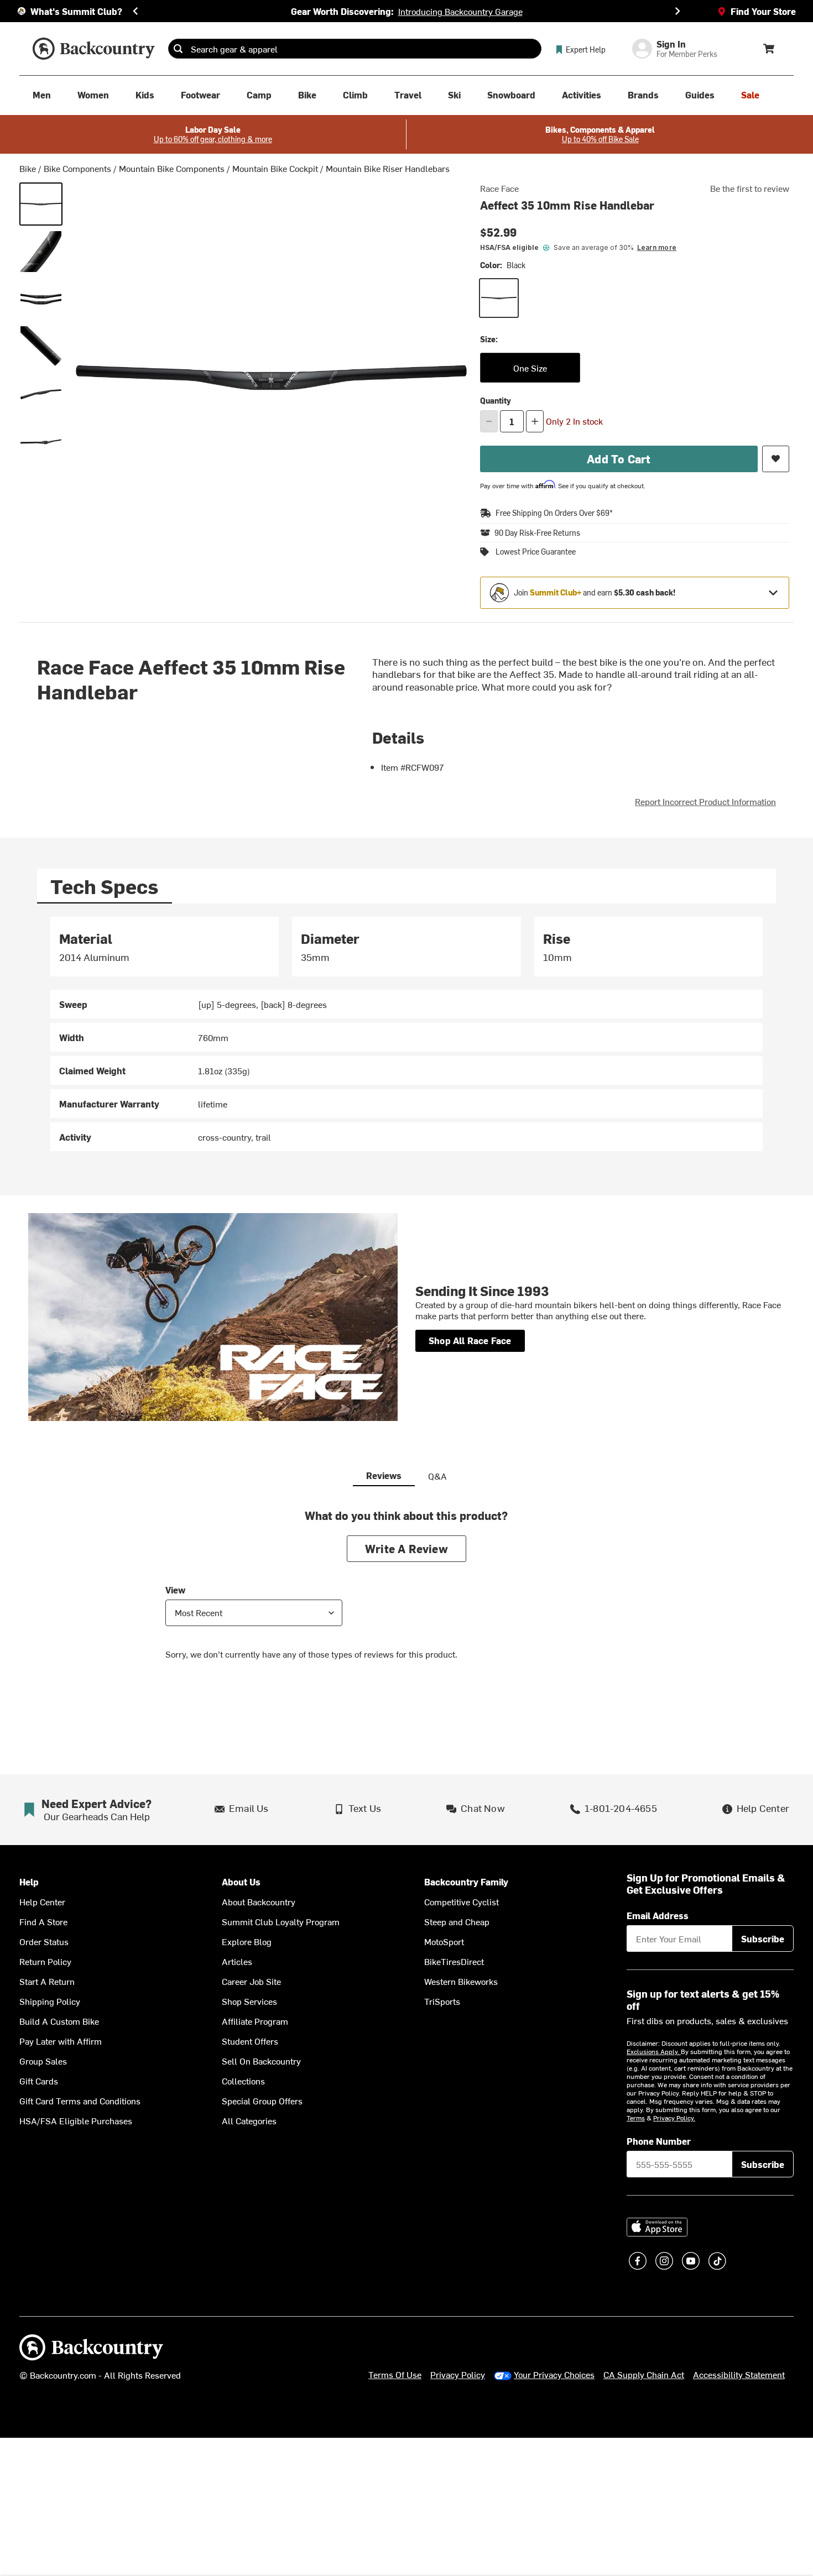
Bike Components (77, 168)
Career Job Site (251, 1981)
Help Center (42, 1901)
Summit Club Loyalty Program (281, 1921)
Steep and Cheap (457, 1921)
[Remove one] (489, 421)
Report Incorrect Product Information (705, 801)
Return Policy (45, 1961)
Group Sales (43, 2061)
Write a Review (406, 1548)
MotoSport (444, 1941)
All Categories (249, 2120)
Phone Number (659, 2141)
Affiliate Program (255, 2021)
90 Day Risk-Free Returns (537, 533)
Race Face (499, 188)
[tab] (105, 886)
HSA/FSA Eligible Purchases (76, 2120)
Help (29, 1882)
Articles (237, 1961)
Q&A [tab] (437, 1476)
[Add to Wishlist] (776, 459)
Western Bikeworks (461, 1981)
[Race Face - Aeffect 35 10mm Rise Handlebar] (41, 252)
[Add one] (535, 421)
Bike (28, 168)
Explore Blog (247, 1941)
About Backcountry (259, 1901)
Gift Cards (39, 2081)
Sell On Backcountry (261, 2061)
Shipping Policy (50, 2001)
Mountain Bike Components (172, 168)
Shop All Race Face (470, 1340)
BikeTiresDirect (454, 1961)
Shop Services (249, 2001)
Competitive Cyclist (462, 1901)
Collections (243, 2081)
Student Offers (250, 2041)
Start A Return (47, 1981)
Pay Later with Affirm (61, 2041)
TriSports (442, 2001)
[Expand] (773, 593)
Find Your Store (763, 11)
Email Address (658, 1915)
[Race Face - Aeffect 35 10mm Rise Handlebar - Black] (41, 204)
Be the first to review (750, 188)
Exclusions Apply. (654, 2051)
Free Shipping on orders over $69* (554, 513)
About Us (241, 1882)
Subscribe (763, 1938)
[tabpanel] (406, 1034)
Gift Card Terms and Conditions (80, 2100)
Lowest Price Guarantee (536, 552)
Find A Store (43, 1921)
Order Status (44, 1941)
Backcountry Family (466, 1882)
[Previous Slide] (135, 11)
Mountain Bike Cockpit (275, 168)
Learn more (657, 247)
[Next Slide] (677, 11)
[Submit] (178, 49)
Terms (636, 2118)
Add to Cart (619, 459)
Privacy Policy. (674, 2118)
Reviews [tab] (384, 1475)
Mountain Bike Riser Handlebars (388, 168)
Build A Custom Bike (59, 2021)
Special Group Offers (262, 2100)
